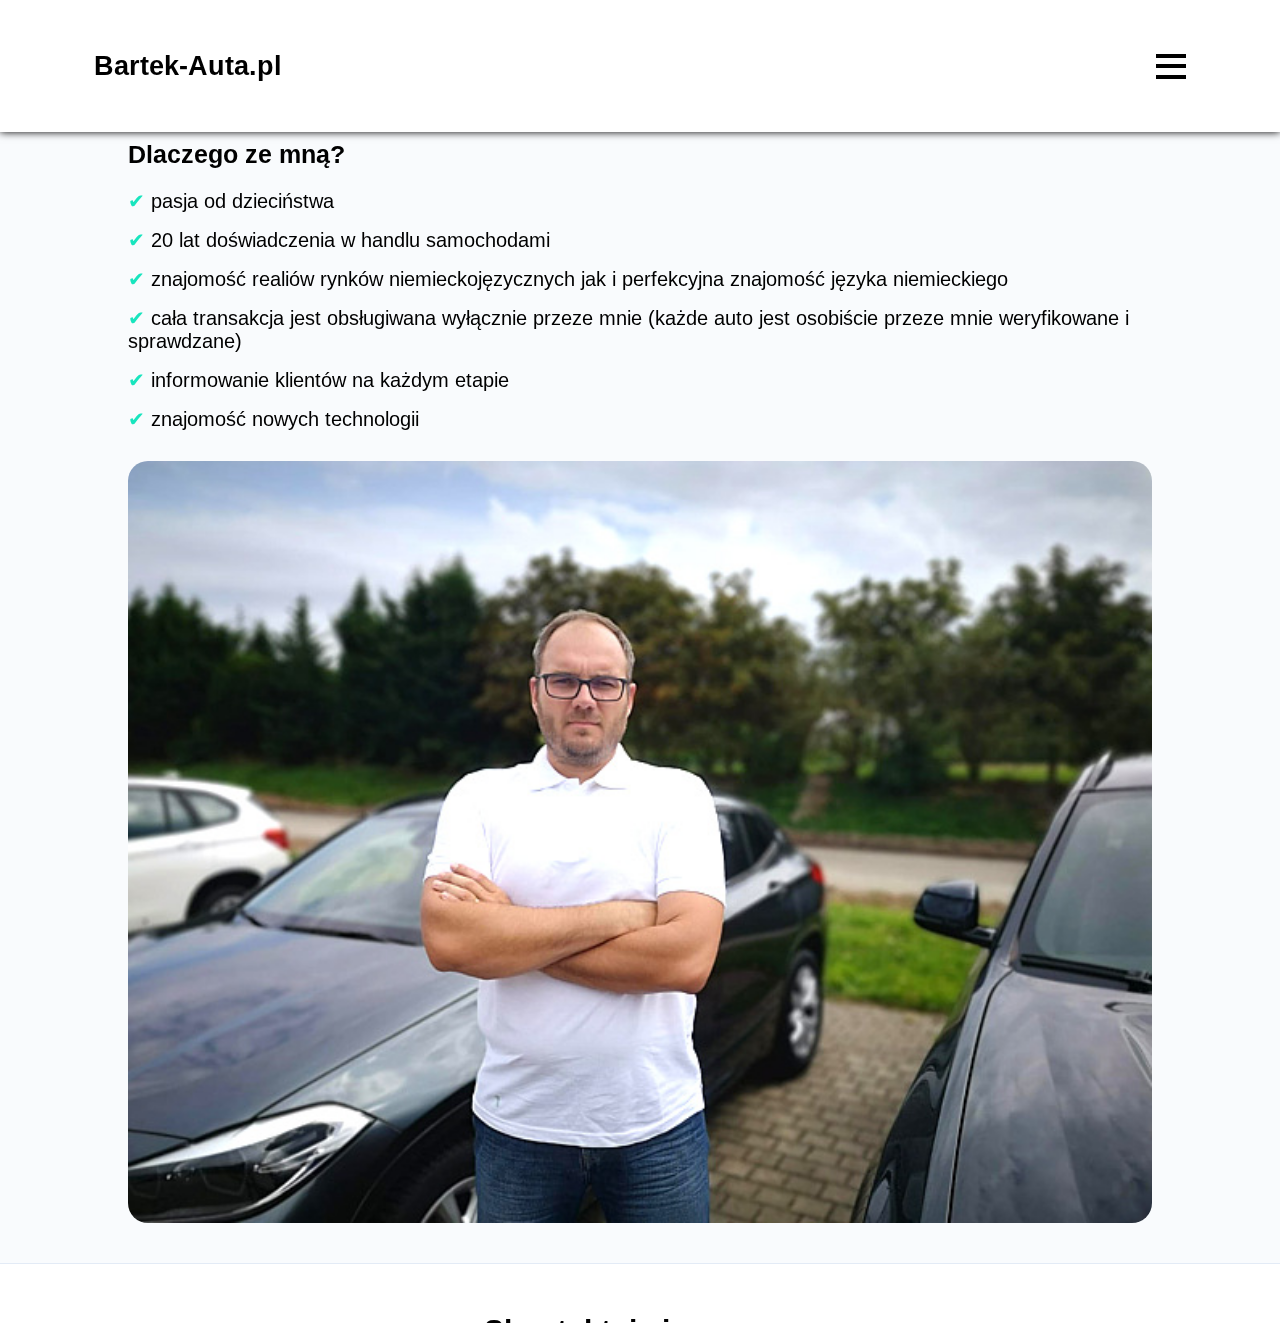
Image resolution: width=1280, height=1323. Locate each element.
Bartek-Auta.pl (188, 66)
